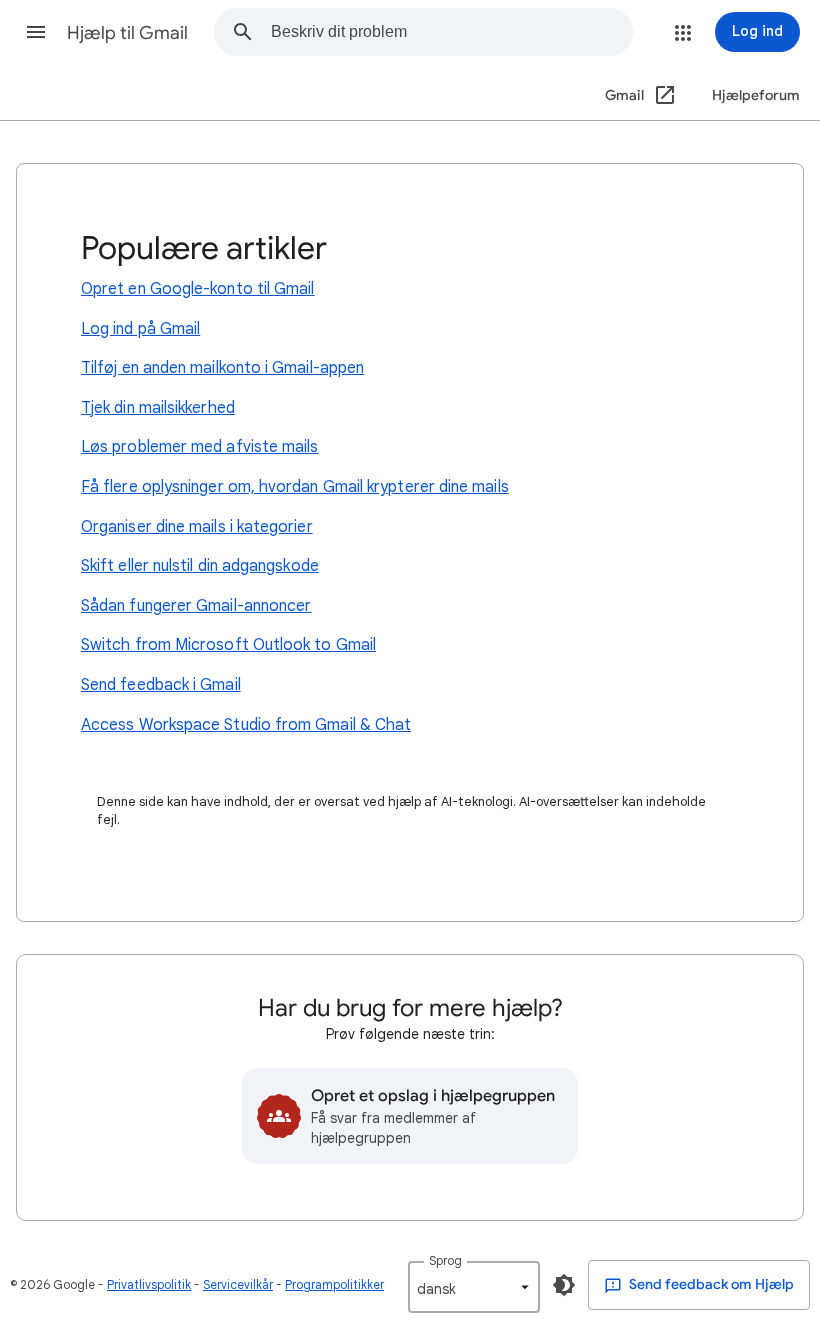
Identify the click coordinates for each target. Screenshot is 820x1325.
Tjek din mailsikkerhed (158, 408)
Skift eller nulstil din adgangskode (200, 566)
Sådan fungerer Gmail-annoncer (196, 606)
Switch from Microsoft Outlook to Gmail (228, 645)
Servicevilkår (238, 1284)
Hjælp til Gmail (127, 33)
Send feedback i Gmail (161, 685)
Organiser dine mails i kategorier (197, 527)
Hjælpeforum (756, 95)
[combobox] (451, 32)
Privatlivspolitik (149, 1284)
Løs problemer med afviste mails (199, 447)
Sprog (445, 1260)
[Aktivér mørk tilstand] (564, 1285)
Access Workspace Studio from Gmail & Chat (246, 725)
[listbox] (474, 1287)
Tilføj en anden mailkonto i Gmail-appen (222, 368)
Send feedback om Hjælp (710, 1284)
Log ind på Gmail (140, 329)
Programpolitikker (334, 1284)
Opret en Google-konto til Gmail (197, 289)
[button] (36, 32)
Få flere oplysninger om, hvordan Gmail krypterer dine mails (295, 487)
